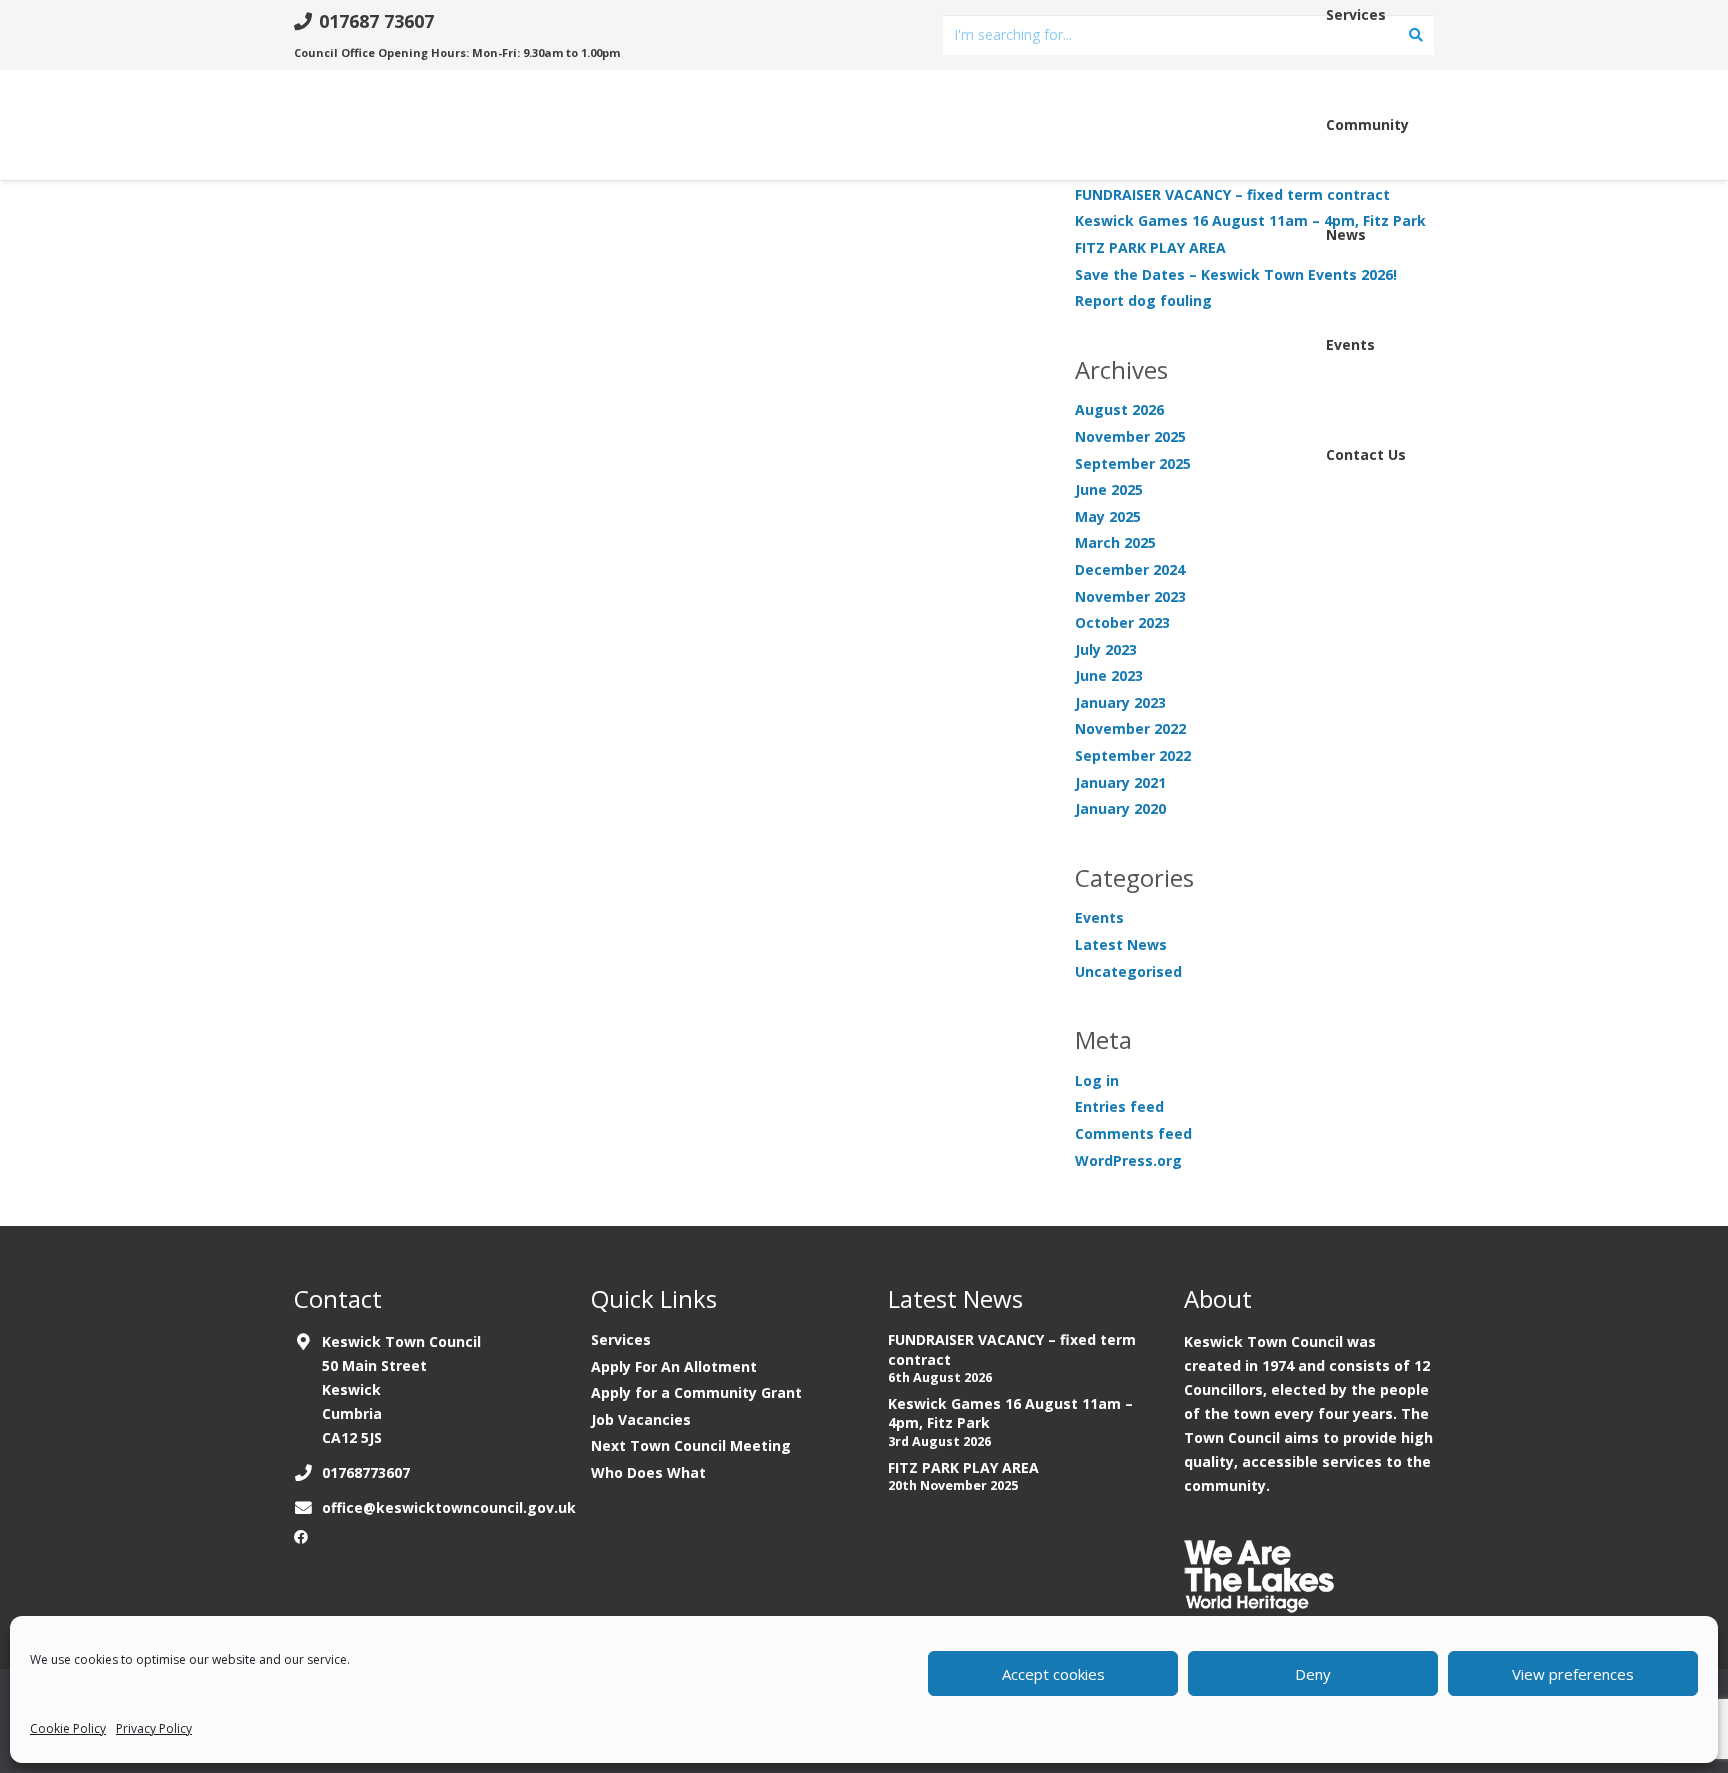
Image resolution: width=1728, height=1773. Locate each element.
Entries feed (1119, 1106)
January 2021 (1120, 782)
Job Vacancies (641, 1419)
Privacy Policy (154, 1728)
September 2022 (1133, 755)
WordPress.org (1128, 1160)
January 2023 (1120, 702)
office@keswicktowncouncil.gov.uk (449, 1507)
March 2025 (1115, 542)
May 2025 (1108, 516)
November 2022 (1130, 728)
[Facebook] (301, 1537)
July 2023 (1106, 649)
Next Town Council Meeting (691, 1445)
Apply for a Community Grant (696, 1392)
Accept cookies (1053, 1674)
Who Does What (648, 1472)
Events (1099, 917)
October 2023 (1122, 622)
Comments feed (1133, 1133)
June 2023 (1109, 675)
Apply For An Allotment (674, 1366)
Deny (1313, 1674)
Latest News (1121, 944)
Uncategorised (1128, 971)
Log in (1097, 1080)
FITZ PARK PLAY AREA (963, 1467)
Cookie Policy (68, 1728)
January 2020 (1120, 808)
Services (621, 1339)
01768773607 (366, 1472)
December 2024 (1130, 569)
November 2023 (1130, 596)
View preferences (1573, 1674)
